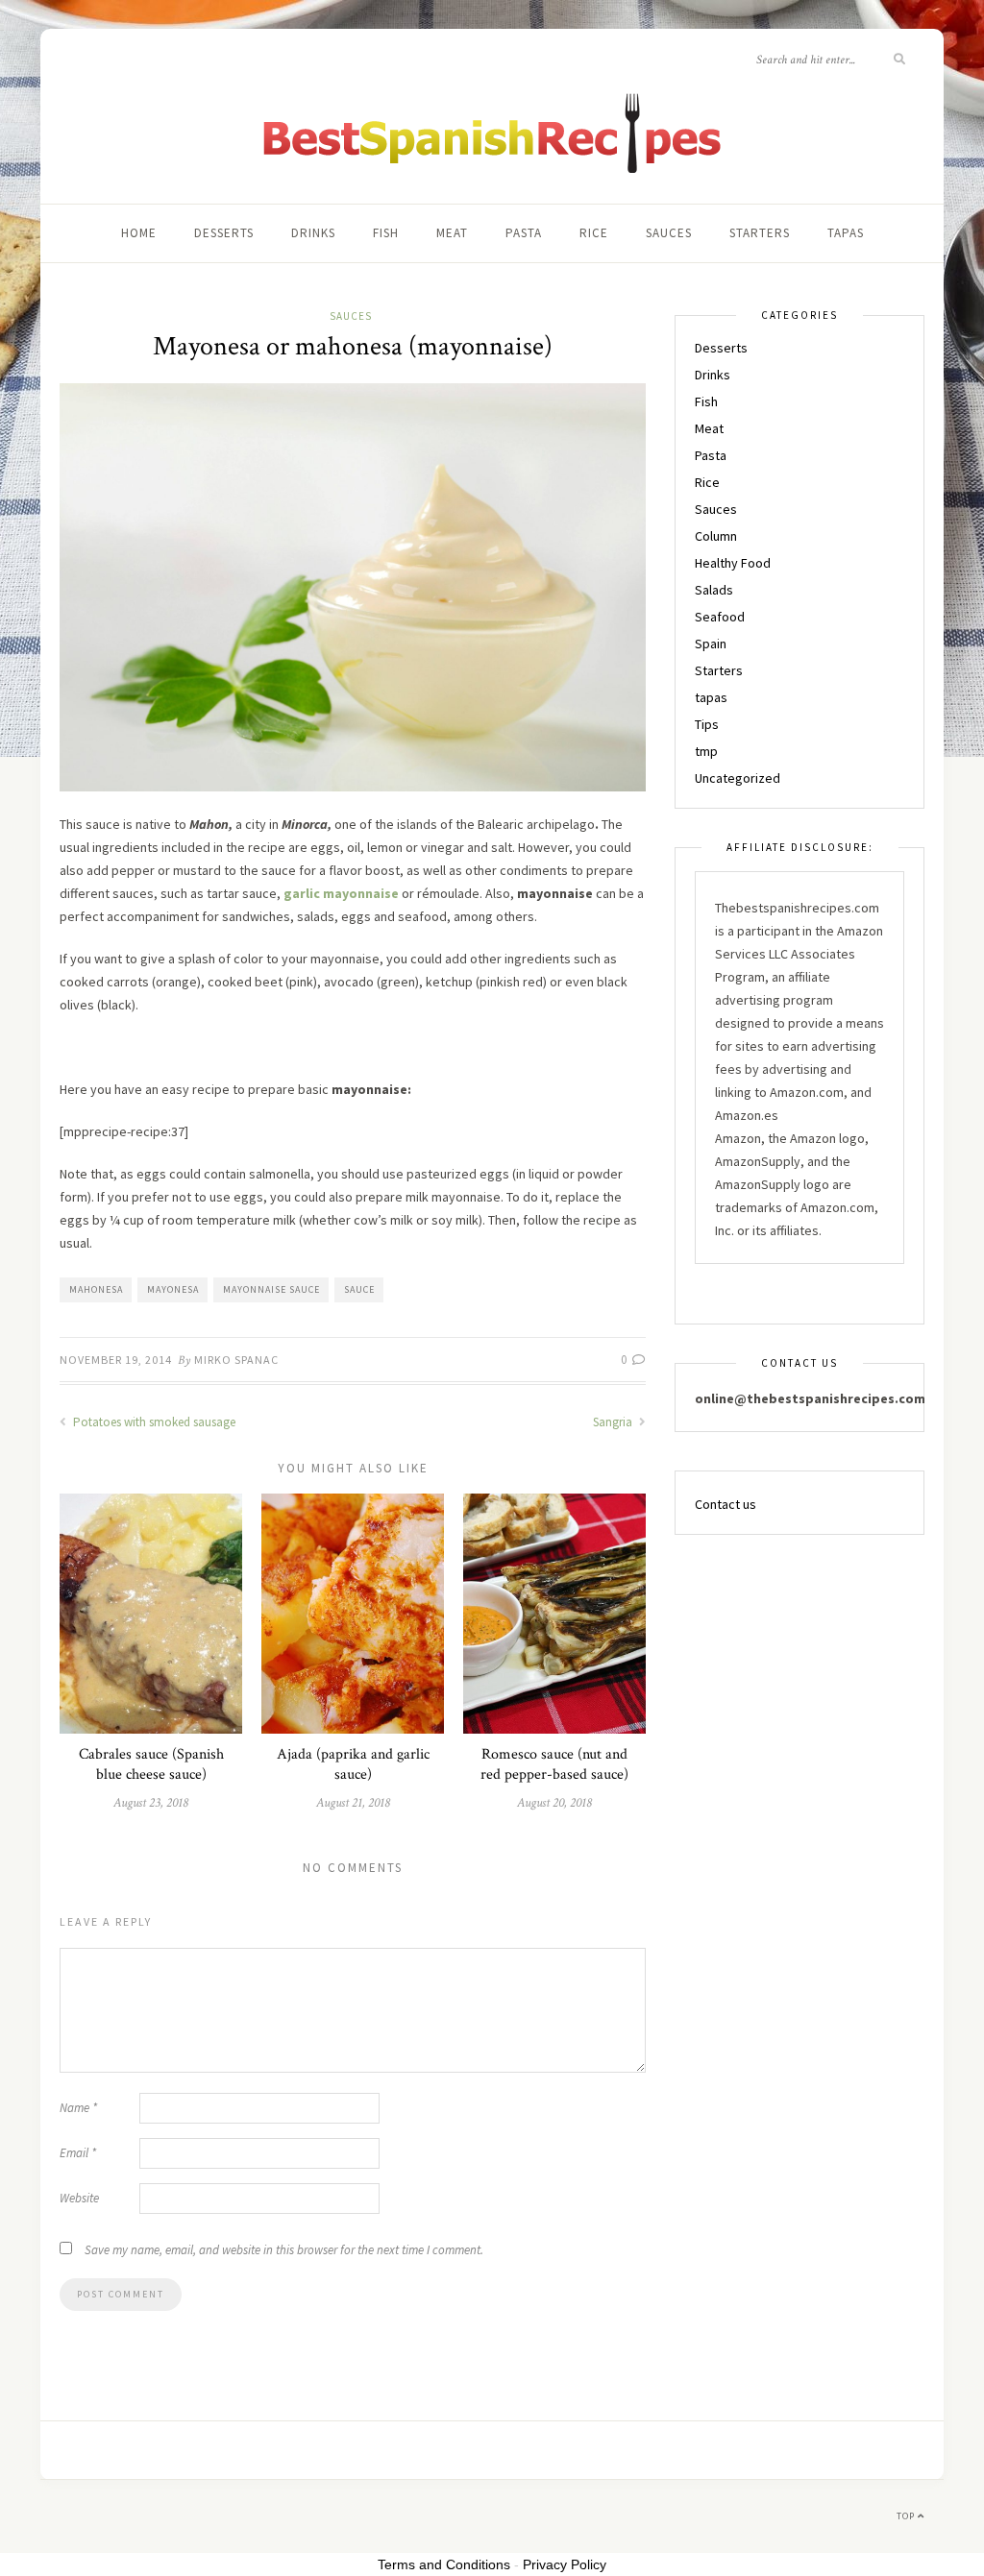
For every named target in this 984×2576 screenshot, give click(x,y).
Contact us (726, 1504)
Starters (760, 233)
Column (716, 536)
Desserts (224, 233)
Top (907, 2516)
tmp (706, 751)
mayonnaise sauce (271, 1289)
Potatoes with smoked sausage (153, 1422)
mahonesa (96, 1289)
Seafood (720, 617)
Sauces (669, 233)
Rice (594, 233)
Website (79, 2198)
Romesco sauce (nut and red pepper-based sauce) (554, 1764)
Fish (386, 233)
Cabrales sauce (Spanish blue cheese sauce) (151, 1764)
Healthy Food (733, 563)
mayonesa (173, 1289)
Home (139, 233)
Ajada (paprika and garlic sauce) (353, 1764)
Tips (707, 724)
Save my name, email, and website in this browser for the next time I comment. (284, 2250)
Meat (452, 233)
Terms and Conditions (444, 2564)
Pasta (524, 233)
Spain (711, 644)
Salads (714, 590)
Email (78, 2153)
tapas (846, 233)
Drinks (313, 233)
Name (78, 2108)
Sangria (614, 1422)
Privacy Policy (565, 2564)
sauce (359, 1289)
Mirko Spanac (236, 1360)
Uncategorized (738, 778)
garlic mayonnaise (341, 893)
